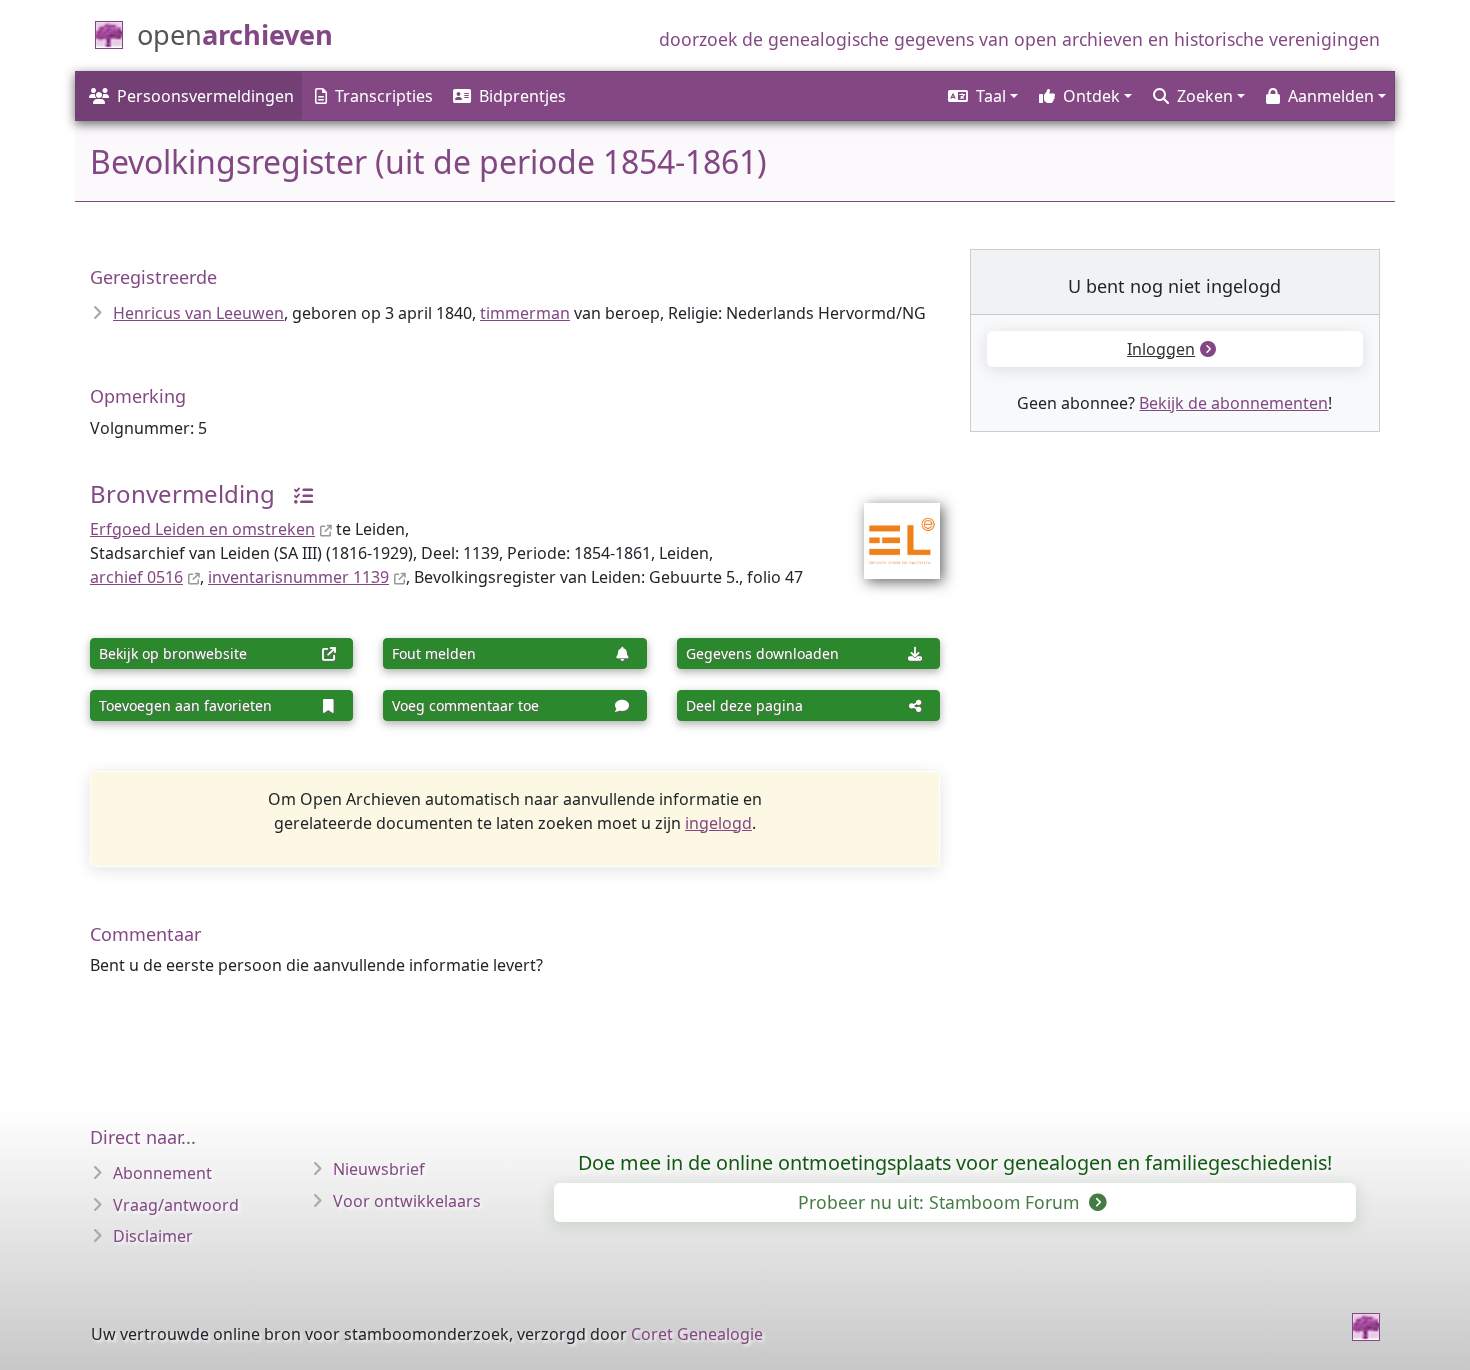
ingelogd (718, 823)
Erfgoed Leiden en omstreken (202, 529)
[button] (981, 96)
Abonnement (162, 1173)
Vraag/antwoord (176, 1205)
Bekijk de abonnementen (1233, 403)
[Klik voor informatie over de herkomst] (296, 493)
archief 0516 (136, 577)
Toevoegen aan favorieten (185, 705)
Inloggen (1161, 349)
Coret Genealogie (697, 1334)
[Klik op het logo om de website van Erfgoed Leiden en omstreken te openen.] (889, 528)
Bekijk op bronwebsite (173, 653)
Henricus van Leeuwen (198, 313)
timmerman (525, 313)
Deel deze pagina (744, 705)
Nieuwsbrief (379, 1169)
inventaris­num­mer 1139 (298, 577)
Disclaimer (153, 1236)
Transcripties (384, 96)
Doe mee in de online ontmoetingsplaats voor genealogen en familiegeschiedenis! (955, 1162)
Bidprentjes (522, 96)
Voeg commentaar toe (465, 705)
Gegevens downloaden (762, 653)
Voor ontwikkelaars (407, 1201)
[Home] (1366, 1327)
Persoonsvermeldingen (205, 96)
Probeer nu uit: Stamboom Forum (941, 1202)
